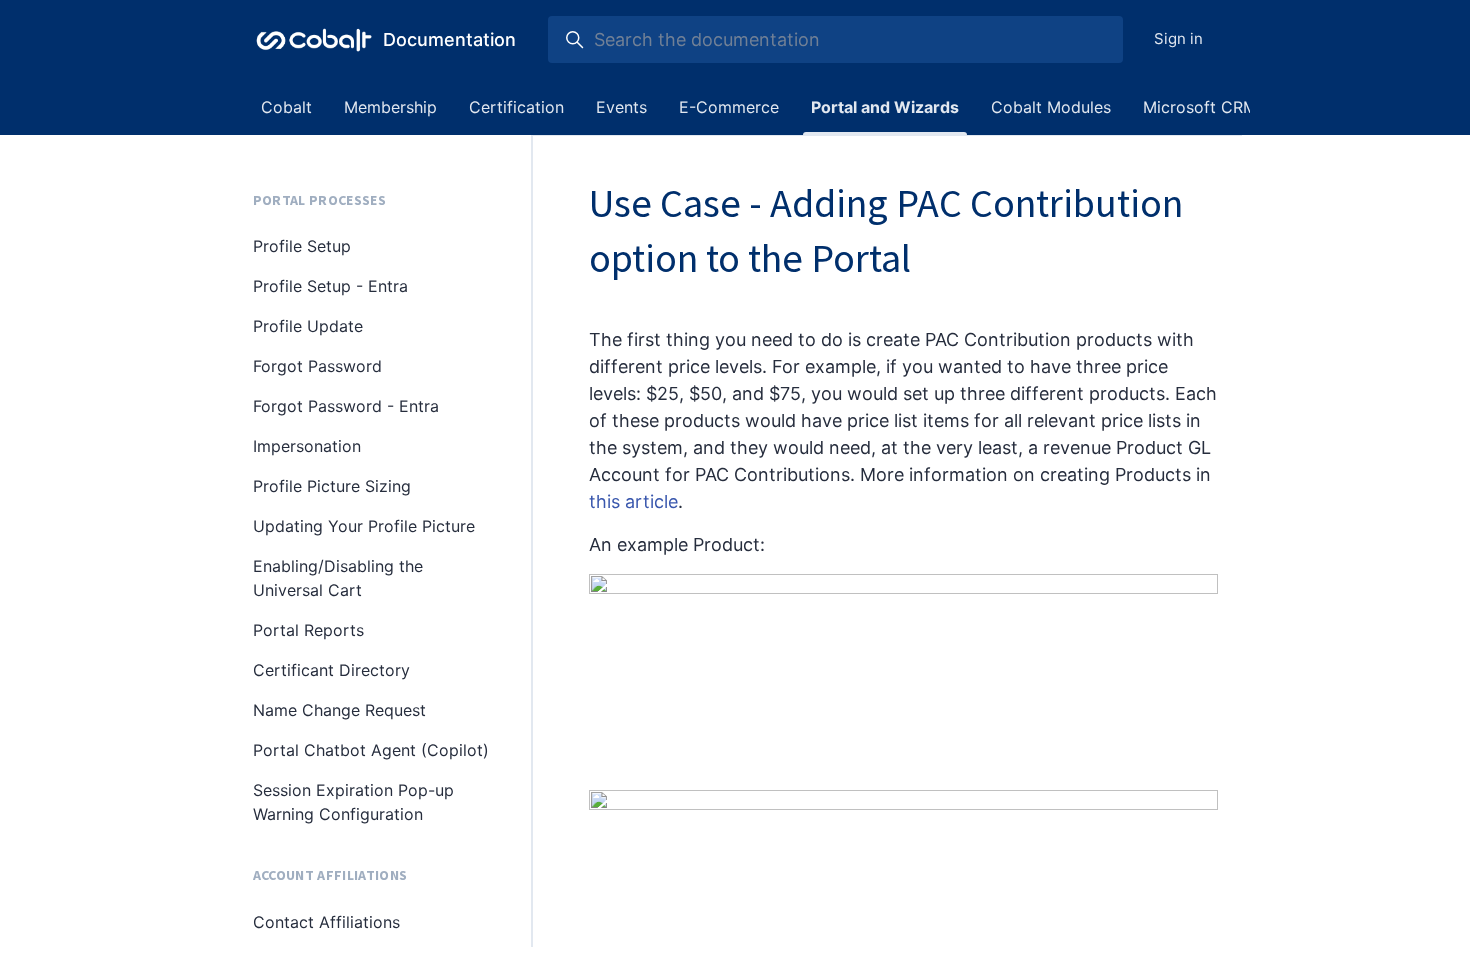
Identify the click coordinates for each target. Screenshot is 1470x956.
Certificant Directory (331, 670)
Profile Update (308, 326)
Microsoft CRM (1200, 107)
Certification (516, 107)
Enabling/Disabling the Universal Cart (338, 578)
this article (633, 501)
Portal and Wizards (885, 107)
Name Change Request (339, 710)
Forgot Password (317, 366)
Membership (390, 107)
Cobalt (286, 107)
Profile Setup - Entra (330, 286)
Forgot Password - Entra (346, 406)
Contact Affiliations (326, 922)
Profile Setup (302, 246)
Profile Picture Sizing (332, 486)
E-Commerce (729, 107)
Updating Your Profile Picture (364, 526)
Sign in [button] (1178, 38)
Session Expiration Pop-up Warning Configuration (353, 802)
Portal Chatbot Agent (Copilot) (371, 750)
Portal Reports (308, 630)
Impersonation (307, 446)
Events (621, 107)
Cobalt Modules (1051, 107)
